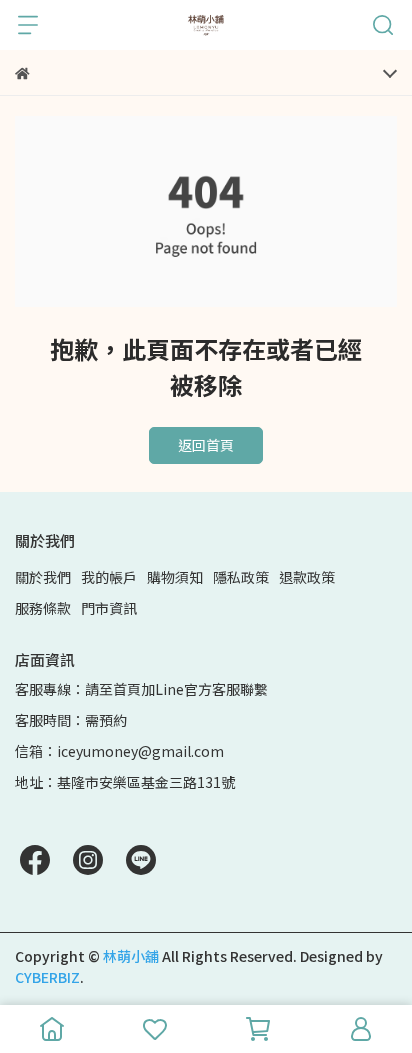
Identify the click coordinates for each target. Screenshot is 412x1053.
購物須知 (175, 577)
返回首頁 (206, 445)
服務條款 (43, 608)
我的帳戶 (109, 577)
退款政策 (307, 577)
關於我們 (43, 577)
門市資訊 (109, 608)
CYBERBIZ (47, 977)
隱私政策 (241, 577)
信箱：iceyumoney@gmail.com (119, 751)
